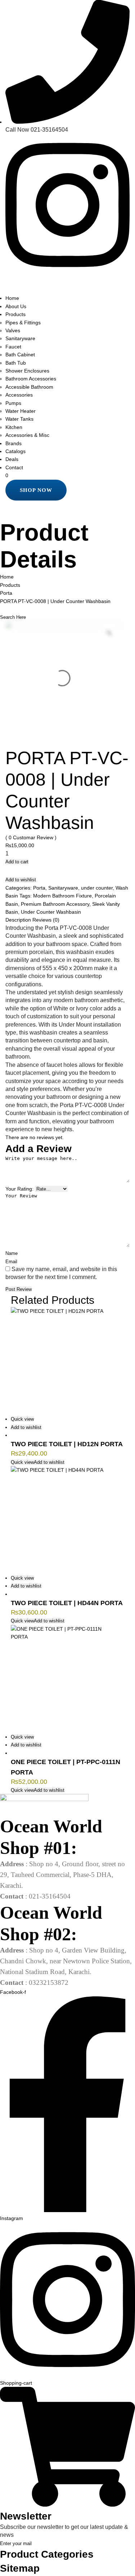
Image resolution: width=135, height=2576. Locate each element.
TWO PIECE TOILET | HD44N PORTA (67, 1603)
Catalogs (15, 451)
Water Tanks (19, 419)
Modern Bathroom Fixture (62, 896)
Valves (13, 330)
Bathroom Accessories (31, 379)
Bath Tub (16, 363)
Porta (39, 888)
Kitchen (14, 427)
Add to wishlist (21, 880)
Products (15, 314)
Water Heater (21, 411)
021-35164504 (49, 130)
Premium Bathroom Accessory (55, 904)
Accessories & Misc (27, 435)
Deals (12, 459)
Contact (14, 467)
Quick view (22, 1419)
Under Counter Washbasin (51, 912)
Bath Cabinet (20, 355)
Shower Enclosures (27, 371)
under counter (97, 888)
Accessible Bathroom (29, 387)
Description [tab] (19, 920)
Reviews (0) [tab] (46, 920)
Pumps (13, 403)
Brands (13, 443)
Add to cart (17, 862)
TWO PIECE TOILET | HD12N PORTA (67, 1444)
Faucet (13, 347)
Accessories (19, 395)
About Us (16, 306)
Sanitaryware (20, 338)
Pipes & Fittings (23, 323)
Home (12, 298)
